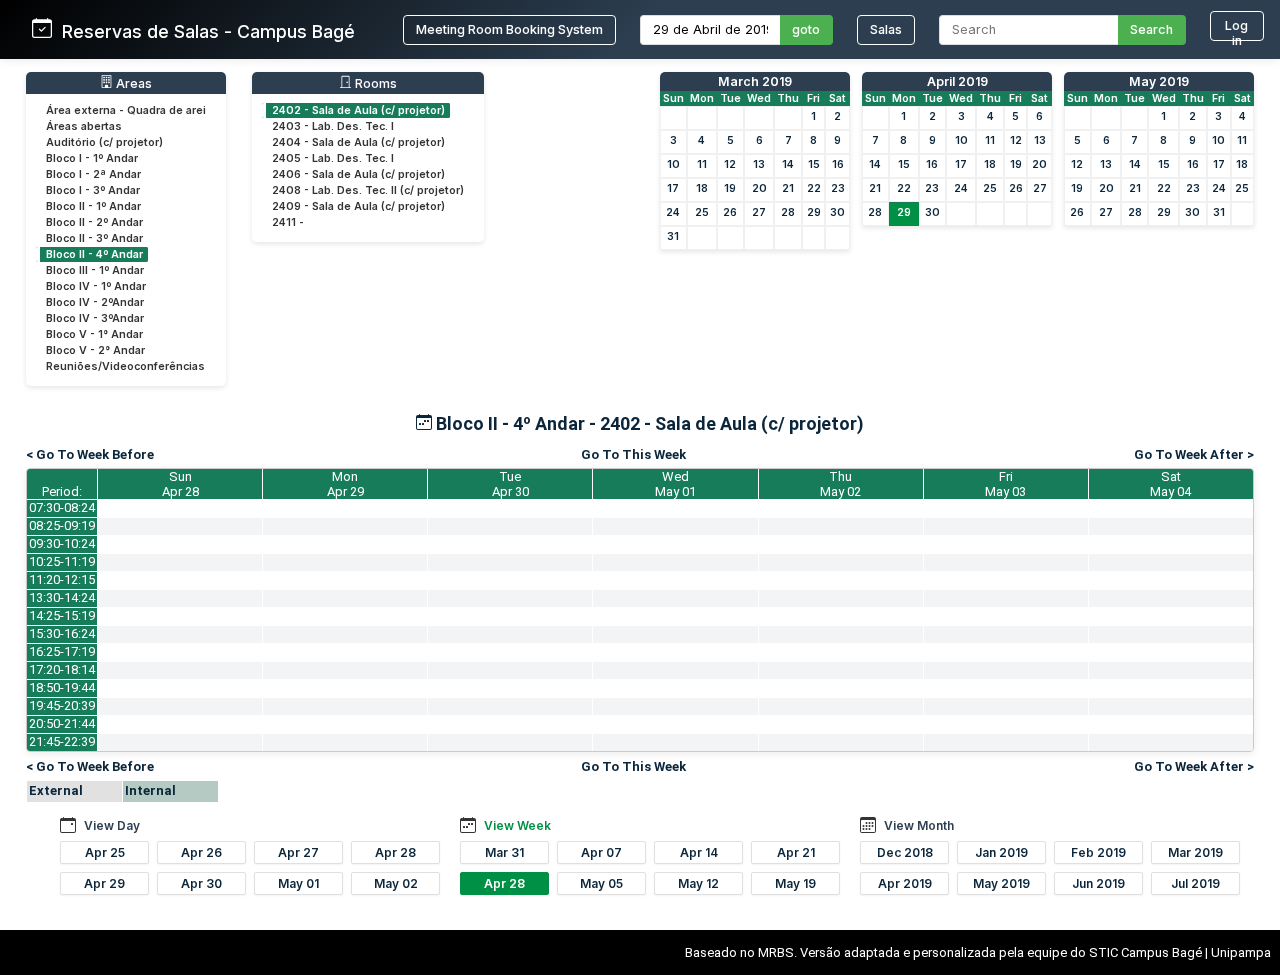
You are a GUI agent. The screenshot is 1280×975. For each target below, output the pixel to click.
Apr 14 (699, 852)
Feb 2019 (1098, 852)
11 (702, 164)
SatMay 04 (1170, 484)
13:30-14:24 (62, 597)
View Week (517, 825)
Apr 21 (796, 852)
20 (759, 188)
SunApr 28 (180, 484)
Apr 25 (105, 852)
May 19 (795, 883)
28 (788, 212)
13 (759, 164)
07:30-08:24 (62, 507)
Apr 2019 (905, 883)
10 (673, 164)
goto (806, 29)
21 (788, 188)
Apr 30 (201, 883)
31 (673, 236)
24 (673, 212)
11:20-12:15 (62, 579)
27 (759, 212)
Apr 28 (395, 852)
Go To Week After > (1194, 454)
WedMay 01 (675, 484)
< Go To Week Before (90, 454)
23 (838, 188)
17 (673, 188)
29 (814, 212)
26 (730, 212)
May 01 (298, 883)
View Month (919, 825)
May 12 (698, 883)
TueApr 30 (510, 484)
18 (702, 188)
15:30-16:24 (62, 633)
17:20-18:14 (62, 669)
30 (837, 212)
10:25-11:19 (62, 561)
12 (730, 164)
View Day (112, 825)
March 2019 (755, 81)
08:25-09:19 (62, 525)
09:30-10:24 (62, 543)
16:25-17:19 (62, 651)
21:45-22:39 (62, 741)
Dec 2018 (905, 852)
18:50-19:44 (62, 687)
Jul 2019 (1195, 883)
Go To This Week (633, 454)
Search (1151, 29)
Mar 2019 (1195, 852)
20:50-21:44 (62, 723)
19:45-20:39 (62, 705)
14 (788, 164)
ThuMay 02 (840, 484)
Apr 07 (601, 852)
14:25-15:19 (62, 615)
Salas (886, 29)
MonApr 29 (345, 484)
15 (814, 164)
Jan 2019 (1001, 852)
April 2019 (957, 81)
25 (702, 212)
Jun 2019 (1098, 883)
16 (838, 164)
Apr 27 (298, 852)
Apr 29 (104, 883)
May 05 (601, 883)
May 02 (396, 883)
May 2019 (1159, 81)
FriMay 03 (1005, 484)
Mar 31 (504, 852)
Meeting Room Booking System (509, 29)
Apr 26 (201, 852)
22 (814, 188)
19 (730, 188)
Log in (1236, 29)
